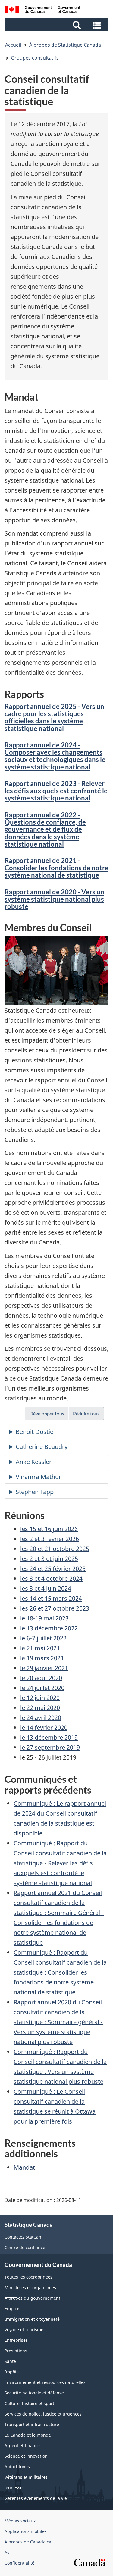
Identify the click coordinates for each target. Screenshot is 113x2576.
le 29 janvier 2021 (44, 1668)
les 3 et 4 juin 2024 (46, 1588)
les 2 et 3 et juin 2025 (49, 1559)
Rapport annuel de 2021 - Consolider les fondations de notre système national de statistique (56, 868)
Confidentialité (19, 2563)
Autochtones (17, 2467)
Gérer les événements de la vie (36, 2498)
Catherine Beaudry (42, 1447)
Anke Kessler (34, 1462)
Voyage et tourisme (24, 2330)
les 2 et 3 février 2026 (50, 1539)
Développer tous (49, 1415)
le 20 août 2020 (41, 1678)
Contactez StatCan (23, 2237)
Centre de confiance (25, 2247)
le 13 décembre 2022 (49, 1628)
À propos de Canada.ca (28, 2542)
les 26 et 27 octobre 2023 (55, 1608)
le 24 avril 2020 (41, 1718)
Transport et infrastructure (32, 2424)
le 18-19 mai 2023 (44, 1618)
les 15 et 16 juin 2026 (49, 1529)
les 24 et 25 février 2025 (53, 1569)
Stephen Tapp (35, 1492)
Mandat (24, 2167)
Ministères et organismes (30, 2287)
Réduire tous (88, 1415)
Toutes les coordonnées (28, 2277)
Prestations (16, 2351)
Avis (9, 2552)
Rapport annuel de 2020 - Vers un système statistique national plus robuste (54, 899)
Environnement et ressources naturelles (45, 2382)
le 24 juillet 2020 (42, 1688)
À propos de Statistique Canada (65, 45)
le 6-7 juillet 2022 (43, 1638)
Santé (10, 2361)
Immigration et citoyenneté (32, 2319)
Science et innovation (26, 2456)
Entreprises (16, 2340)
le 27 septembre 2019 (50, 1747)
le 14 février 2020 (44, 1728)
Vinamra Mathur (38, 1477)
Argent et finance (22, 2445)
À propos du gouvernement (32, 2298)
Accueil (13, 45)
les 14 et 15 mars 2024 (51, 1598)
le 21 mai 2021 (40, 1648)
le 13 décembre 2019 (49, 1737)
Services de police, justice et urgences (43, 2414)
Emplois (13, 2309)
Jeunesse (14, 2488)
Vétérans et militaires (26, 2477)
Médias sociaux (20, 2521)
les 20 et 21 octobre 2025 (55, 1549)
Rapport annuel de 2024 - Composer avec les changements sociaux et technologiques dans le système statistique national (55, 756)
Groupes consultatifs (35, 58)
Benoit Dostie (35, 1432)
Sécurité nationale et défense (34, 2393)
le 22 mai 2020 (40, 1708)
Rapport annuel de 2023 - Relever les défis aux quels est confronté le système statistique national (56, 791)
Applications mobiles (26, 2531)
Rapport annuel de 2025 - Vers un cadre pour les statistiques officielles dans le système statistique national (54, 717)
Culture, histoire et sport (29, 2403)
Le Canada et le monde (28, 2435)
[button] (57, 25)
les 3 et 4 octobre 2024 (51, 1579)
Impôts (12, 2372)
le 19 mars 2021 (42, 1658)
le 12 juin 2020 (40, 1698)
